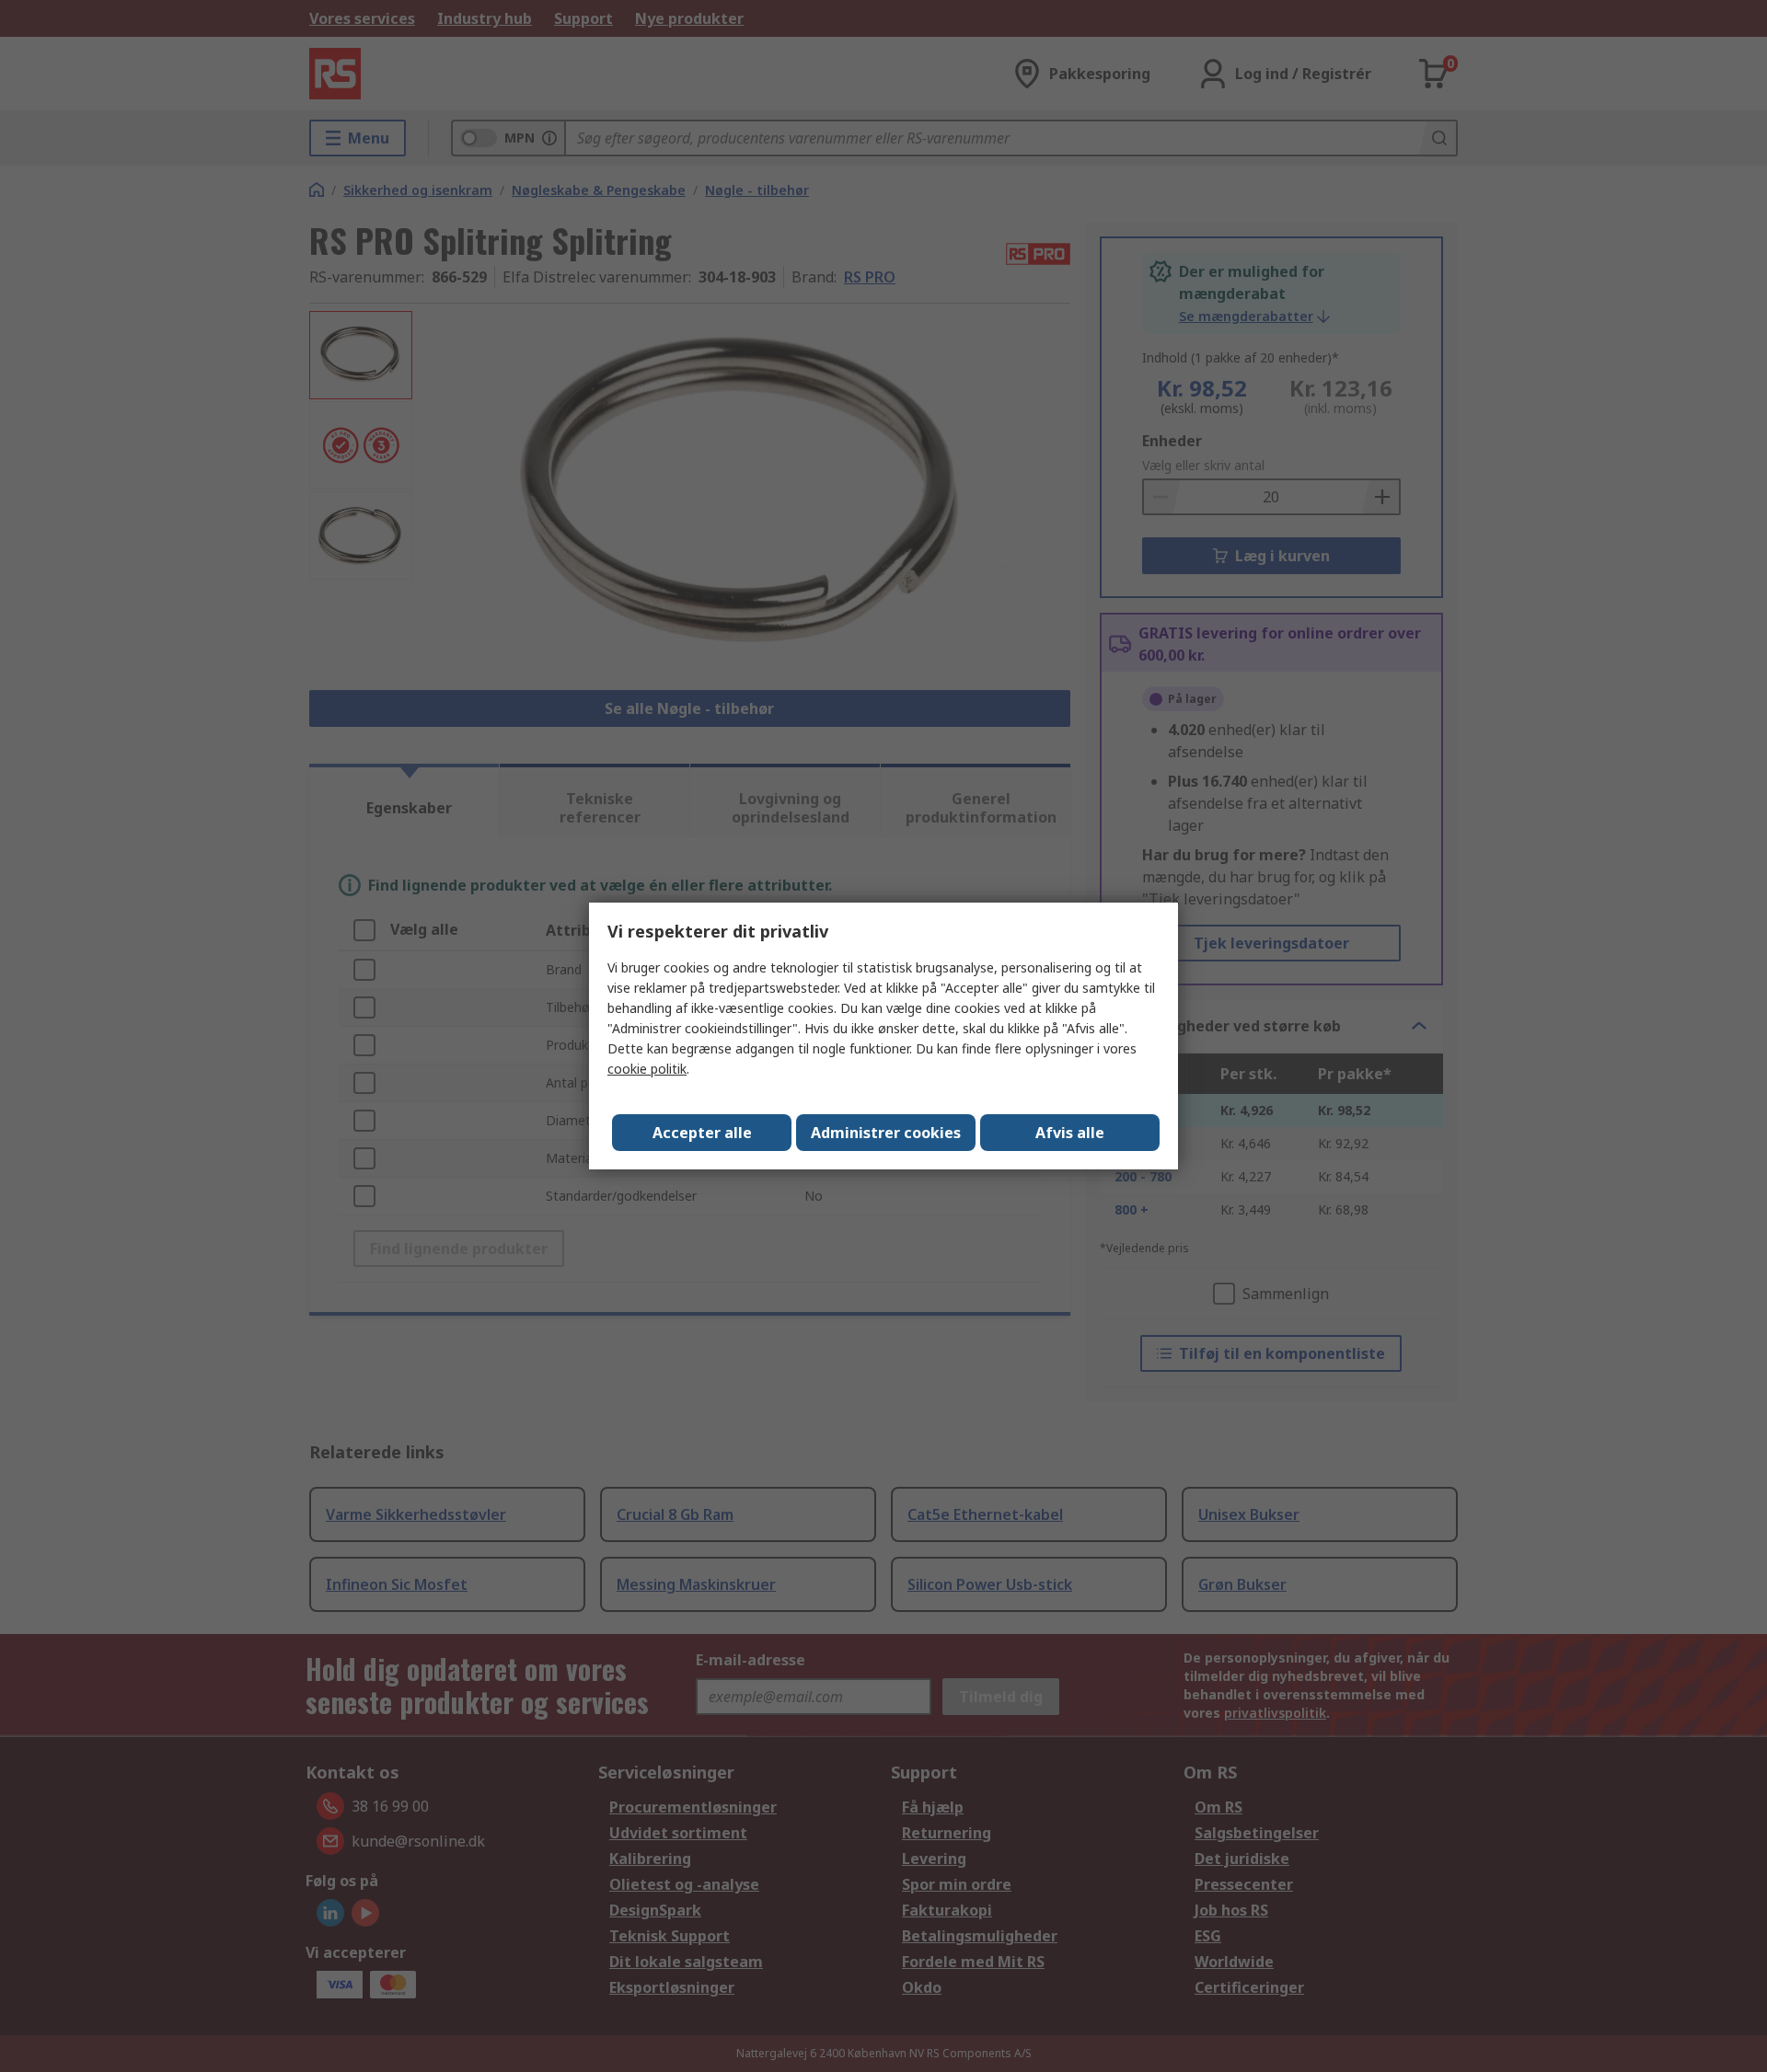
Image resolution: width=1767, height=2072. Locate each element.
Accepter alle (702, 1133)
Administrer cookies (886, 1133)
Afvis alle (1070, 1133)
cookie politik (647, 1069)
